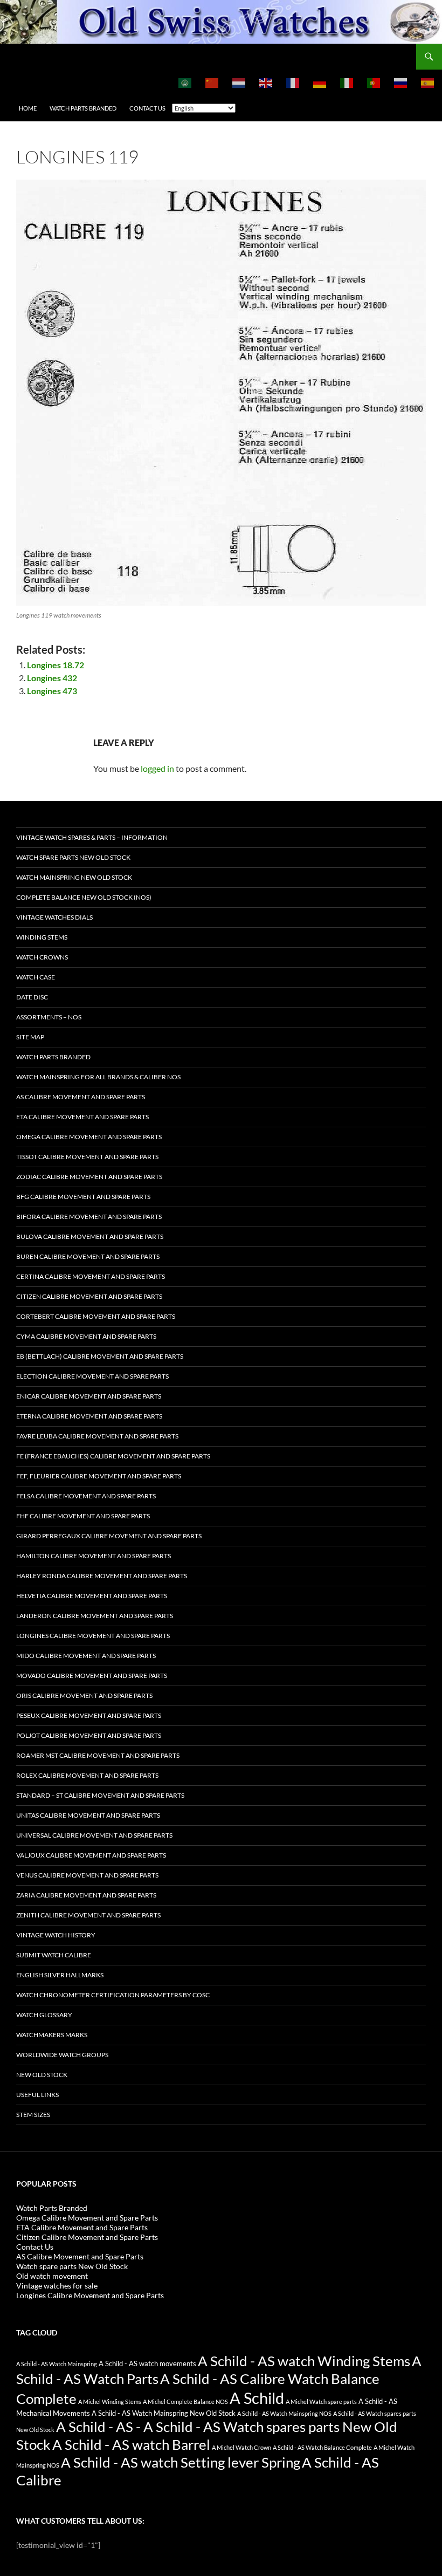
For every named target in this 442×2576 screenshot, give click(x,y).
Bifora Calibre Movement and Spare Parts (89, 1217)
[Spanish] (428, 83)
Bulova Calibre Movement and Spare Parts (90, 1236)
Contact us (147, 108)
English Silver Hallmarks (60, 1975)
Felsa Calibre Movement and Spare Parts (86, 1496)
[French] (293, 83)
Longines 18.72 (56, 665)
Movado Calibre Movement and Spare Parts (92, 1676)
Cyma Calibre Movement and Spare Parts (86, 1336)
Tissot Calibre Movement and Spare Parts (87, 1157)
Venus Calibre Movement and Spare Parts (87, 1875)
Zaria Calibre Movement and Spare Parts (86, 1895)
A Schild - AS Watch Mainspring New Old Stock (164, 2413)
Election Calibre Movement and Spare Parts (92, 1376)
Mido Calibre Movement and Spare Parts (86, 1656)
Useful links (37, 2095)
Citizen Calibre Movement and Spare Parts (89, 1296)
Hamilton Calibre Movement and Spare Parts (94, 1556)
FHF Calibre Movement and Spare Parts (83, 1516)
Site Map (30, 1037)
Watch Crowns (42, 957)
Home (28, 108)
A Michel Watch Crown (241, 2447)
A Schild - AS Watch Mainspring (57, 2364)
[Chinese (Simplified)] (212, 83)
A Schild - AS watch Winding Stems (304, 2361)
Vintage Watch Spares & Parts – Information (92, 837)
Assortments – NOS (49, 1017)
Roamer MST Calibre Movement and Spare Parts (98, 1755)
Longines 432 (52, 678)
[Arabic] (185, 83)
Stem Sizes (33, 2115)
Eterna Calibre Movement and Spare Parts (89, 1416)
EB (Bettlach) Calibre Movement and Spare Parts (100, 1356)
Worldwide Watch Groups (62, 2055)
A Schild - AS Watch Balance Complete (322, 2447)
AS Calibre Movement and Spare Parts (81, 1097)
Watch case (36, 977)
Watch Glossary (44, 2015)
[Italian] (347, 83)
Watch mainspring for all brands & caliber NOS (98, 1077)
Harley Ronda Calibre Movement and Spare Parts (102, 1576)
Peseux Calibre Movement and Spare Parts (89, 1715)
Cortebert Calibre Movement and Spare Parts (96, 1316)
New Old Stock (42, 2075)
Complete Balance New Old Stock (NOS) (84, 897)
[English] (266, 83)
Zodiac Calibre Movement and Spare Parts (89, 1177)
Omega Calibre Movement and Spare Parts (89, 1137)
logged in (157, 768)
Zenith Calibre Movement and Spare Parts (88, 1915)
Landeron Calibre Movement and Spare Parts (95, 1616)
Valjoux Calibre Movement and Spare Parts (91, 1855)
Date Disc (32, 997)
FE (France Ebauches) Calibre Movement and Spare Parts (113, 1456)
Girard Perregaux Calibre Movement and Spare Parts (109, 1536)
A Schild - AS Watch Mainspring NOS (284, 2413)
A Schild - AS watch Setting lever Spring (181, 2462)
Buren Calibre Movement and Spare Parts (88, 1256)
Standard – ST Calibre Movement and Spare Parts (100, 1795)
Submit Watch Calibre (54, 1955)
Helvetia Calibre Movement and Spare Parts (92, 1596)
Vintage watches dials (54, 917)
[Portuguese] (374, 83)
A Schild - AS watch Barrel (131, 2444)
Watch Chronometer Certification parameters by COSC (113, 1995)
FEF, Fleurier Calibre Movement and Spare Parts (99, 1476)
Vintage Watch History (56, 1935)
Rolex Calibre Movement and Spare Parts (87, 1775)
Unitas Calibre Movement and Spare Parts (88, 1815)
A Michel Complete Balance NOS (185, 2402)
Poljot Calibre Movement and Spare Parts (89, 1735)
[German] (320, 83)
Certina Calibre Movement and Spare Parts (91, 1276)
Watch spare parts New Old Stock (73, 857)
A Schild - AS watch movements (147, 2364)
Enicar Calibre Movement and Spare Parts (89, 1396)
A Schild (257, 2398)
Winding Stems (42, 937)
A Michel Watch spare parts (321, 2402)
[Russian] (401, 83)
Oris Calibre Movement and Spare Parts (84, 1695)
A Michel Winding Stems (110, 2402)
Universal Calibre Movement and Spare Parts (94, 1835)
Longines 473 (52, 691)
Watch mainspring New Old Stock (74, 877)
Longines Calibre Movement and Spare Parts (93, 1636)
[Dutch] (239, 83)
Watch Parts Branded (83, 108)
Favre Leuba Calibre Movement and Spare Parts (97, 1436)
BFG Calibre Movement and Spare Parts (83, 1197)
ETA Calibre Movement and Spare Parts (82, 1117)
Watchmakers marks (52, 2035)
